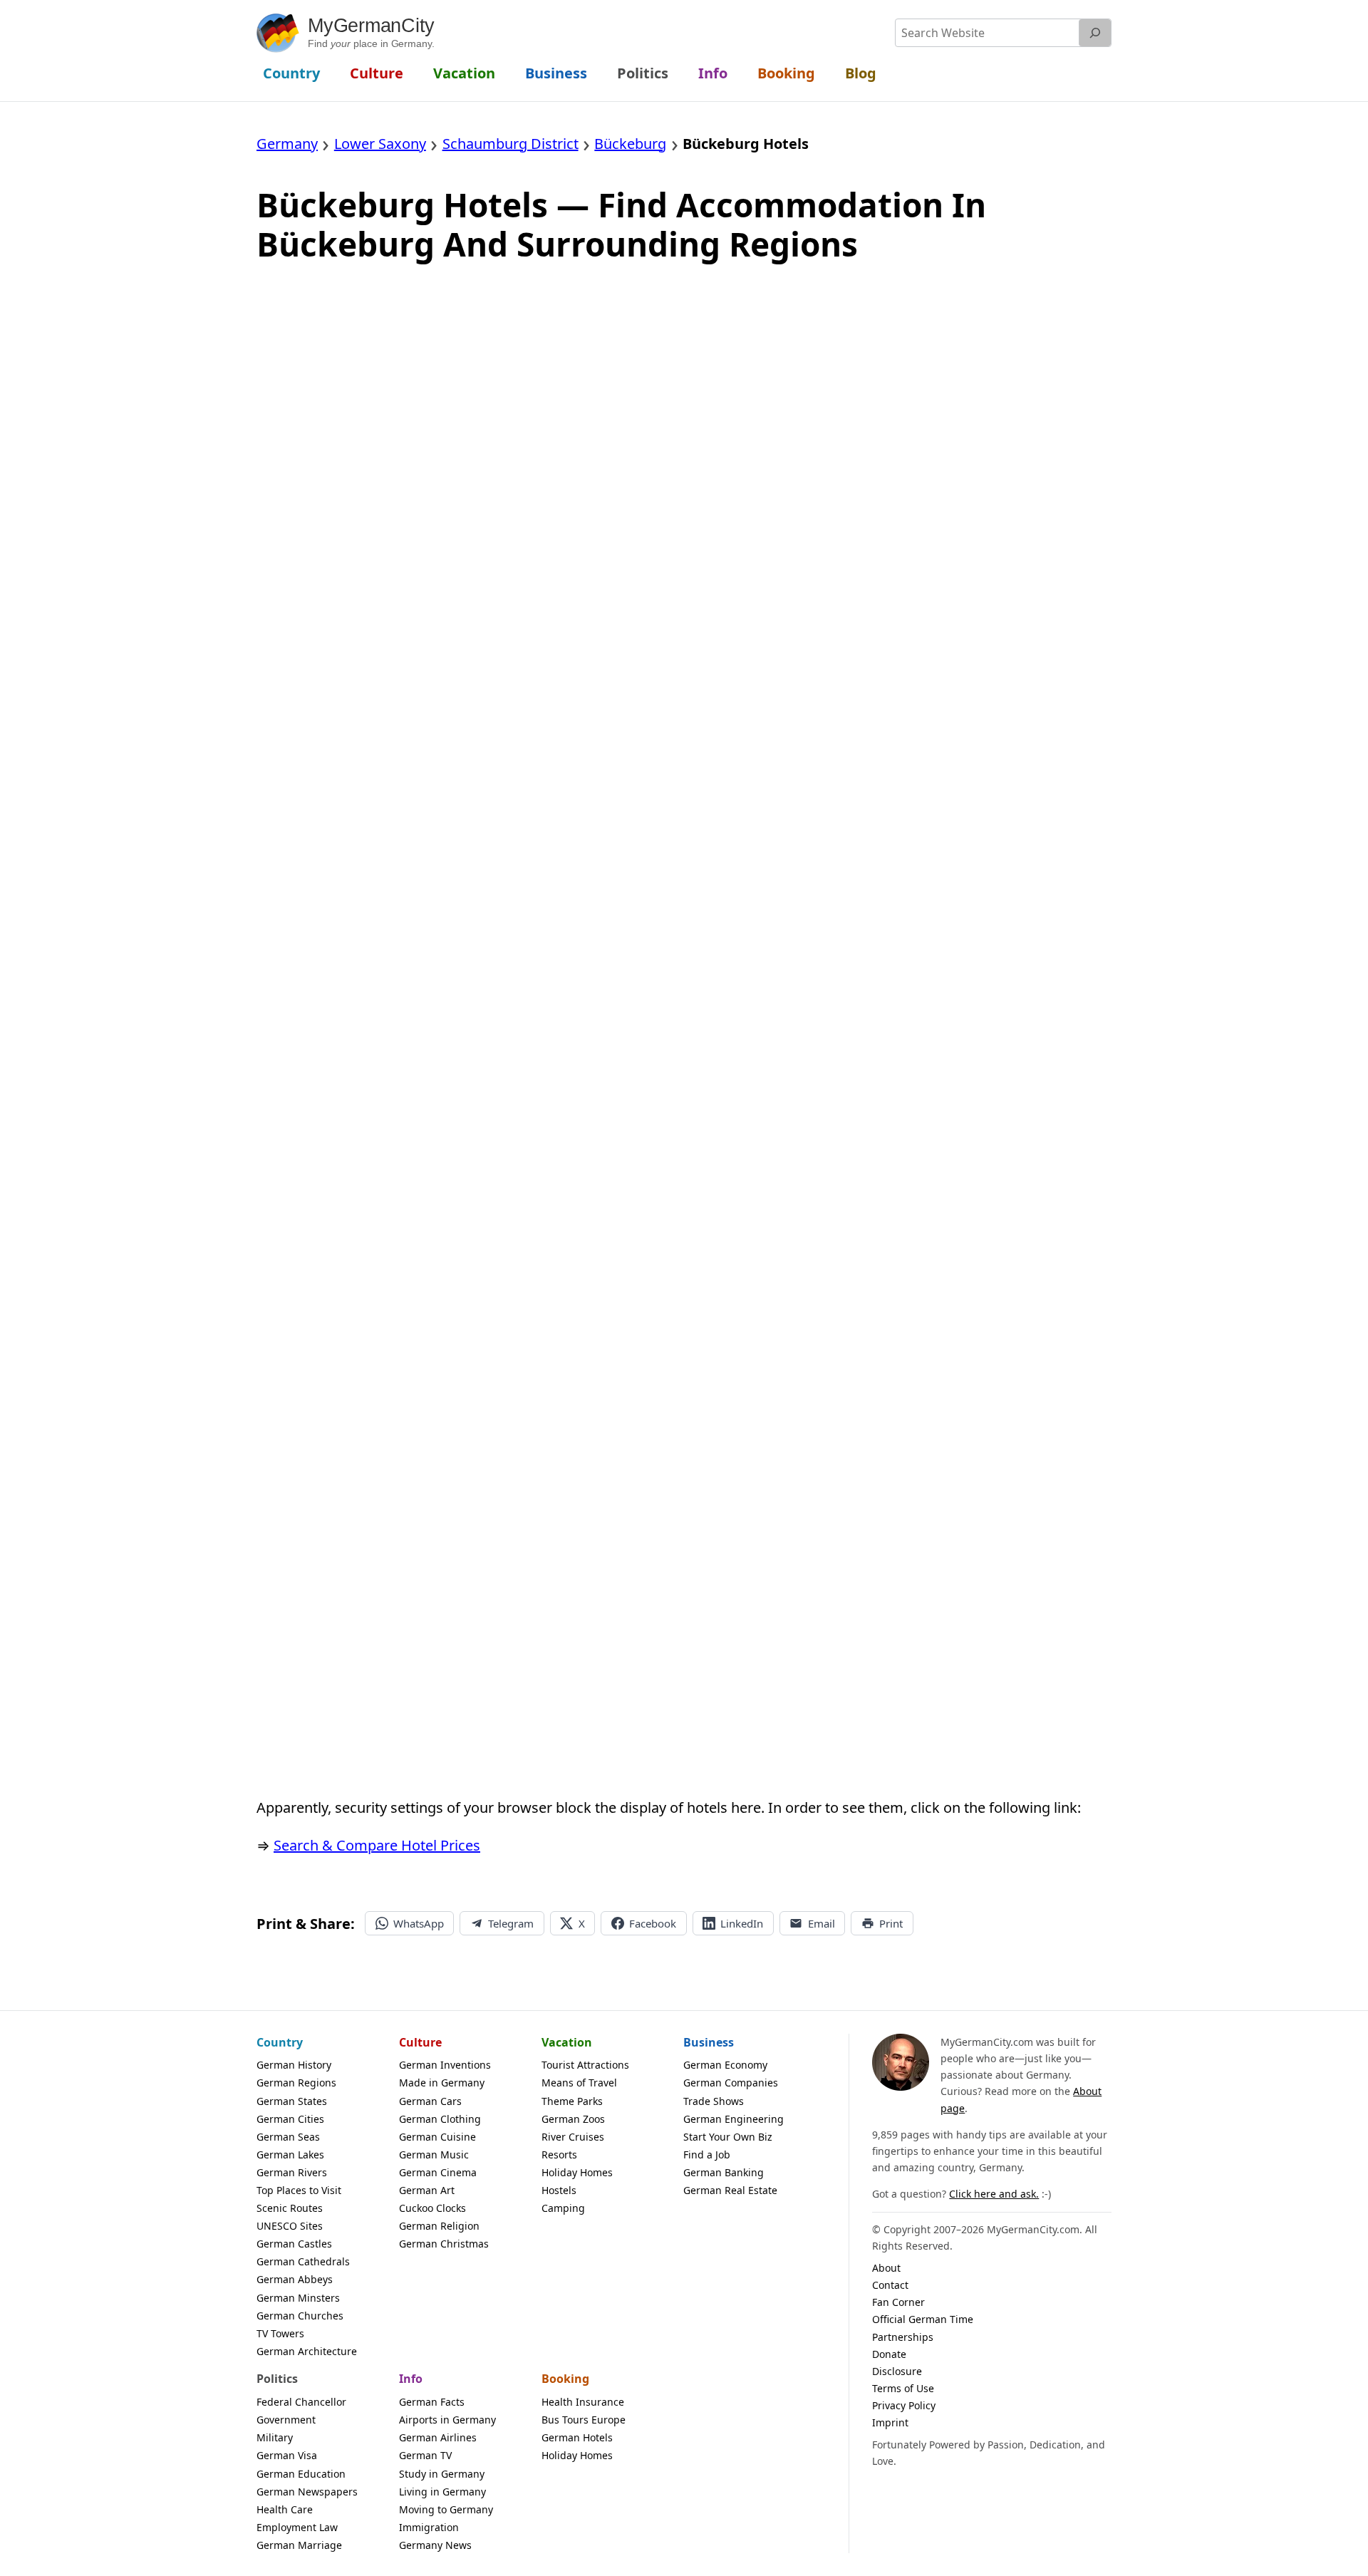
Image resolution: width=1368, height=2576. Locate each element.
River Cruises (573, 2137)
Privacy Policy (904, 2405)
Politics (277, 2379)
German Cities (290, 2119)
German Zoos (573, 2119)
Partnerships (903, 2337)
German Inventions (445, 2065)
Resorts (559, 2155)
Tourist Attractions (585, 2065)
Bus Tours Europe (584, 2420)
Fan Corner (898, 2302)
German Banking (724, 2172)
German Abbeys (295, 2279)
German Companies (731, 2083)
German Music (434, 2155)
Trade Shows (714, 2101)
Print (891, 1923)
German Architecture (307, 2351)
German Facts (432, 2402)
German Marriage (299, 2545)
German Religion (439, 2226)
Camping (563, 2208)
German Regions (296, 2083)
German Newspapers (307, 2492)
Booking (565, 2379)
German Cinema (438, 2172)
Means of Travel (579, 2083)
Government (286, 2420)
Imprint (890, 2422)
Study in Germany (442, 2474)
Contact (890, 2285)
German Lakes (290, 2155)
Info (411, 2379)
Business (709, 2042)
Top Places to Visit (299, 2190)
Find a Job (707, 2155)
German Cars (430, 2101)
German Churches (300, 2316)
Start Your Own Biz (728, 2137)
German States (292, 2101)
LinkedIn (742, 1923)
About (886, 2268)
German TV (425, 2455)
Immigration (429, 2527)
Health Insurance (583, 2402)
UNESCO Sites (290, 2226)
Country (280, 2042)
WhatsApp (419, 1923)
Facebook (653, 1923)
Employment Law (297, 2527)
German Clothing (440, 2119)
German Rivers (292, 2172)
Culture (420, 2042)
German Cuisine (437, 2137)
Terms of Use (903, 2388)
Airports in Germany (447, 2420)
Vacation (567, 2042)
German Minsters (298, 2298)
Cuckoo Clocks (432, 2208)
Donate (889, 2354)
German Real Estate (730, 2190)
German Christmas (444, 2244)
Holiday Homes (577, 2172)
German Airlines (438, 2437)
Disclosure (897, 2371)
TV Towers (280, 2333)
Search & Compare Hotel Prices (377, 1845)
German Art (427, 2190)
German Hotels (577, 2437)
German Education (301, 2474)
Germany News (435, 2545)
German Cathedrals (303, 2261)
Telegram (511, 1923)
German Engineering (734, 2119)
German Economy (725, 2065)
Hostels (559, 2190)
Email (822, 1923)
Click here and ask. (994, 2194)
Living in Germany (442, 2492)
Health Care (285, 2509)
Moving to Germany (446, 2509)
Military (275, 2437)
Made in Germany (442, 2083)
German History (294, 2065)
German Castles (294, 2244)
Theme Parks (572, 2101)
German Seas (288, 2137)
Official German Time (923, 2319)
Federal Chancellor (301, 2402)
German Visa (287, 2455)
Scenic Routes (290, 2208)
